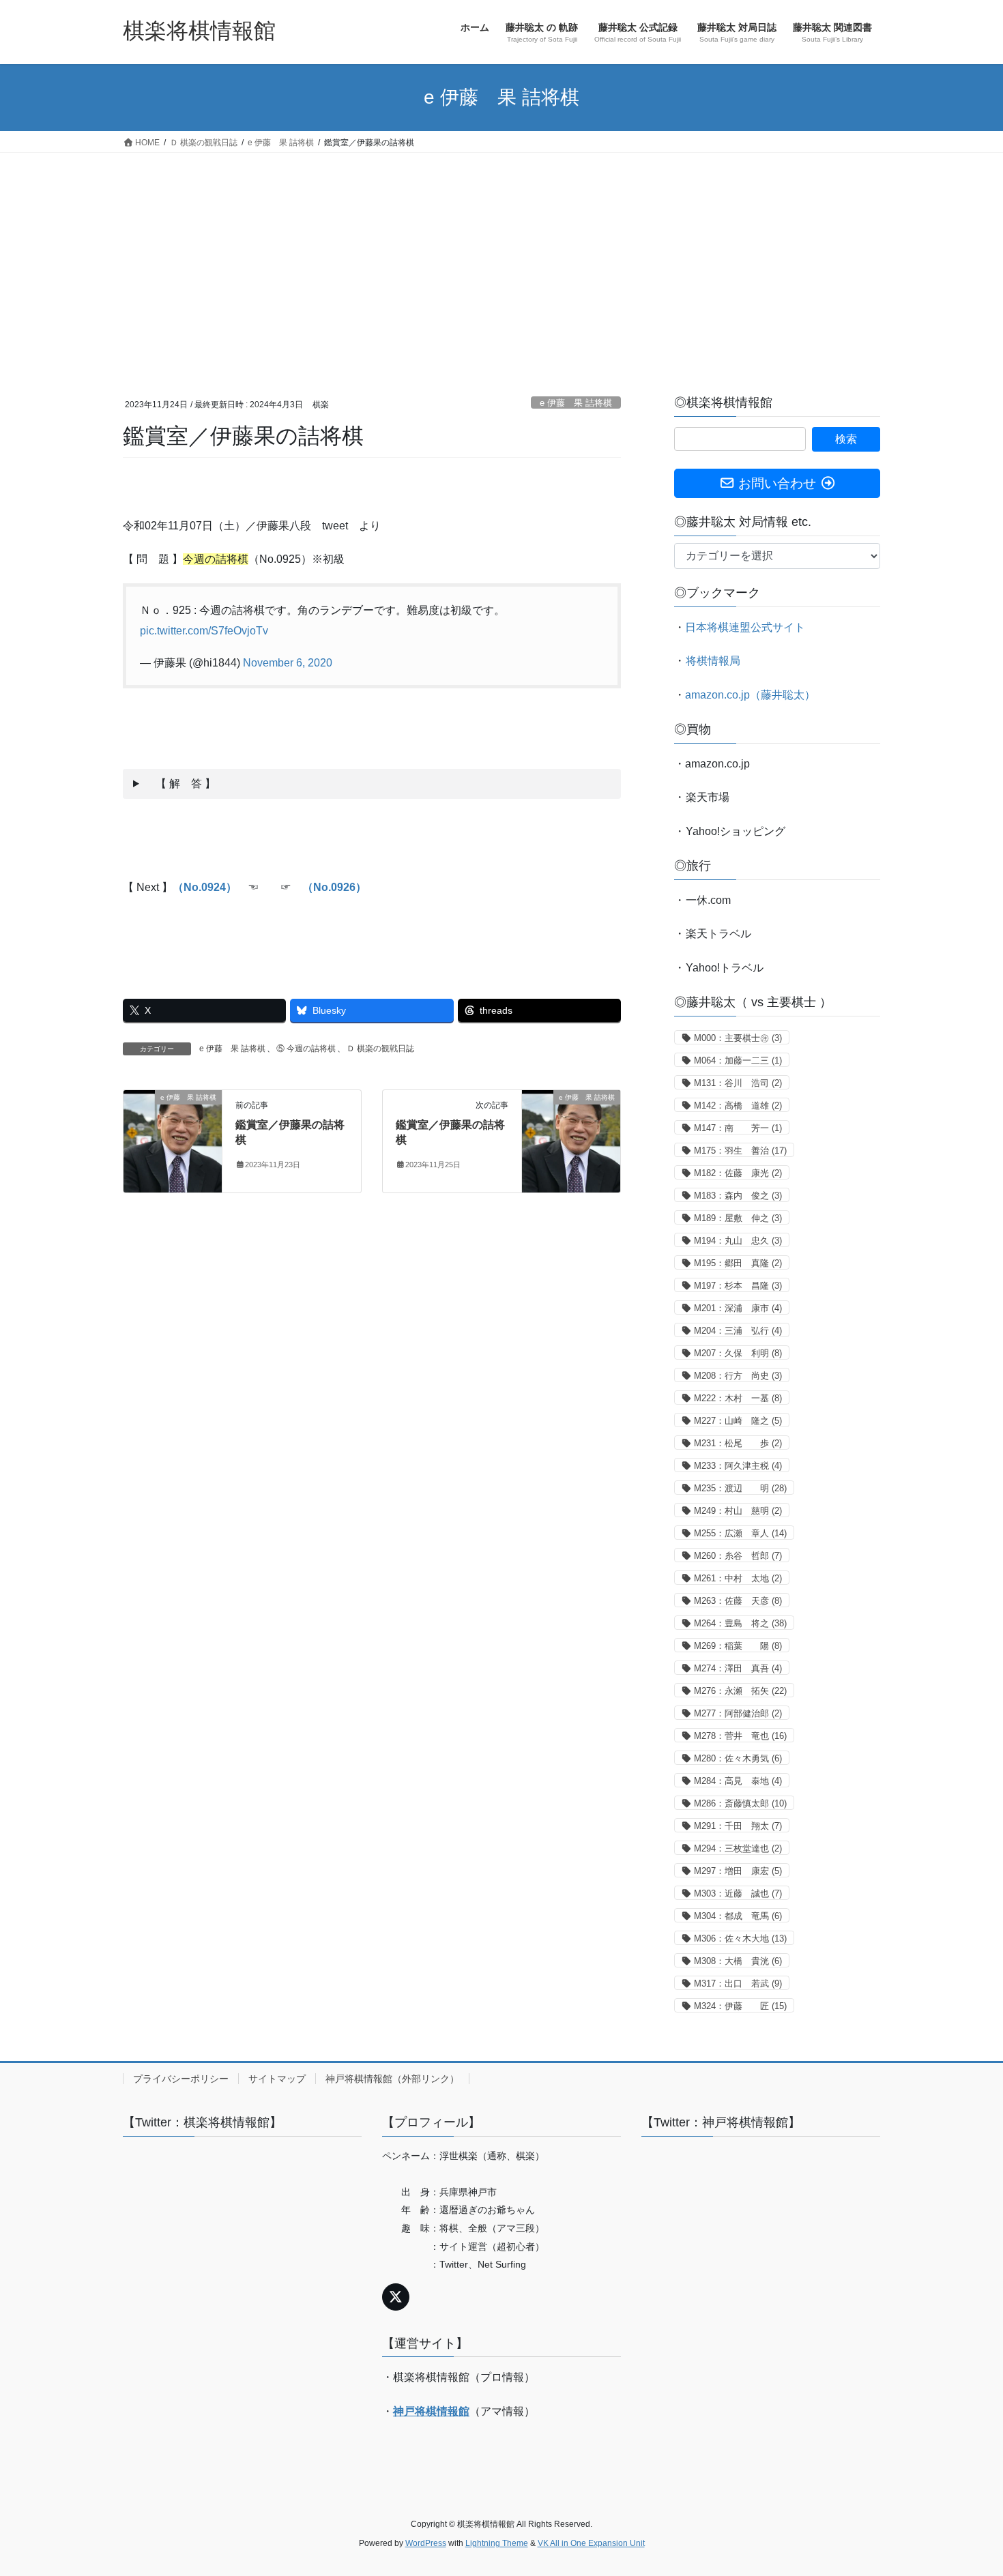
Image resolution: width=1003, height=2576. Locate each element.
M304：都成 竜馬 (738, 1916)
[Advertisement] (501, 255)
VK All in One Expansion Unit (591, 2543)
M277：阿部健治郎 (738, 1713)
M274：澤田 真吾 (738, 1668)
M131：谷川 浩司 (738, 1083)
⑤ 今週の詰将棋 (306, 1049)
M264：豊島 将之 (740, 1623)
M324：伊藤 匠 (740, 2006)
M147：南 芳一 (738, 1128)
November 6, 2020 (288, 663)
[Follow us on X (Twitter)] (396, 2297)
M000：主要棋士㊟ (738, 1038)
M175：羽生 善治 (740, 1151)
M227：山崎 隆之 (738, 1421)
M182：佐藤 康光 (738, 1173)
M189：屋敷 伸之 (738, 1218)
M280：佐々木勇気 (738, 1758)
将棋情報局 (713, 661)
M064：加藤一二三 (738, 1060)
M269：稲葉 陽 (738, 1646)
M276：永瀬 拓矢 (740, 1691)
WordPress (426, 2543)
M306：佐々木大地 (740, 1938)
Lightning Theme (497, 2543)
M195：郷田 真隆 (738, 1263)
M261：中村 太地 (738, 1578)
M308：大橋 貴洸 (738, 1961)
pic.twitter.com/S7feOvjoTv (204, 631)
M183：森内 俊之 (738, 1196)
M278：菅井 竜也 (740, 1736)
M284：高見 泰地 (738, 1781)
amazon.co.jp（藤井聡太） (750, 695)
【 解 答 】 (180, 784)
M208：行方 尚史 (738, 1376)
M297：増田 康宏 (738, 1871)
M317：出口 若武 (738, 1984)
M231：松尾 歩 (738, 1443)
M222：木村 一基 (738, 1398)
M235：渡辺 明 (740, 1488)
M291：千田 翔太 (738, 1826)
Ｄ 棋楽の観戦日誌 (380, 1049)
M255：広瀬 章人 (740, 1533)
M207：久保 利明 (738, 1353)
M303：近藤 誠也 (738, 1893)
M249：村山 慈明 (738, 1511)
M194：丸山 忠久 (738, 1241)
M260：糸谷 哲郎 (738, 1556)
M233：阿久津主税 (738, 1466)
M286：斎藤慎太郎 (740, 1803)
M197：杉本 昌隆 (738, 1286)
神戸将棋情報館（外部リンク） (392, 2079)
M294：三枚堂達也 (738, 1848)
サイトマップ (277, 2079)
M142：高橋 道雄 (738, 1106)
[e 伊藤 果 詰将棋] (173, 1140)
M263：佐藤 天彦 (738, 1601)
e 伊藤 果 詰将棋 (576, 403)
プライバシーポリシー (181, 2079)
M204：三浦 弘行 (738, 1331)
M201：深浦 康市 (738, 1308)
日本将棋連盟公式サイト (745, 627)
